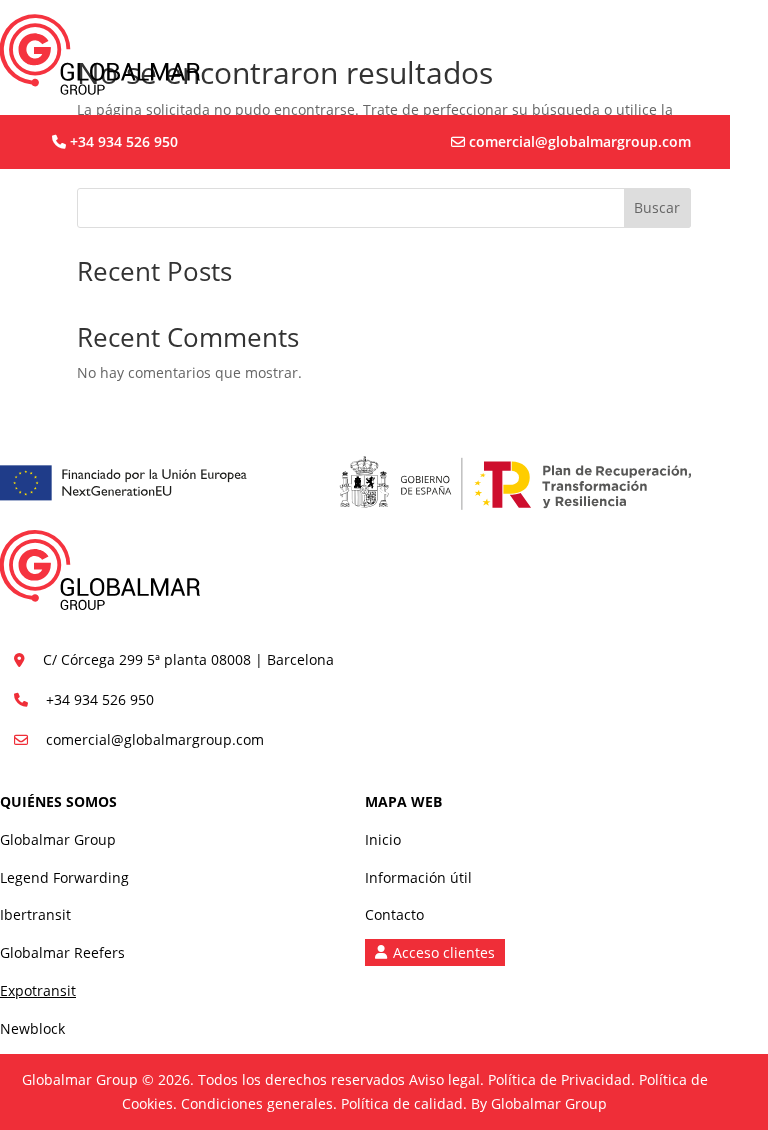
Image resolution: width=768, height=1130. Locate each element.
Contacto (394, 914)
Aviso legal (444, 1079)
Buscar (657, 207)
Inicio (383, 839)
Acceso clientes (444, 952)
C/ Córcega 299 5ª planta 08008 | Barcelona (188, 659)
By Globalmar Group (539, 1103)
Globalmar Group (58, 839)
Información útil (418, 877)
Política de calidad (402, 1103)
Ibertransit (35, 914)
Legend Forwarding (64, 877)
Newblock (32, 1028)
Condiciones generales (257, 1103)
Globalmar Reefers (62, 952)
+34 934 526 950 (124, 141)
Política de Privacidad (559, 1079)
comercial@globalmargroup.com (580, 141)
